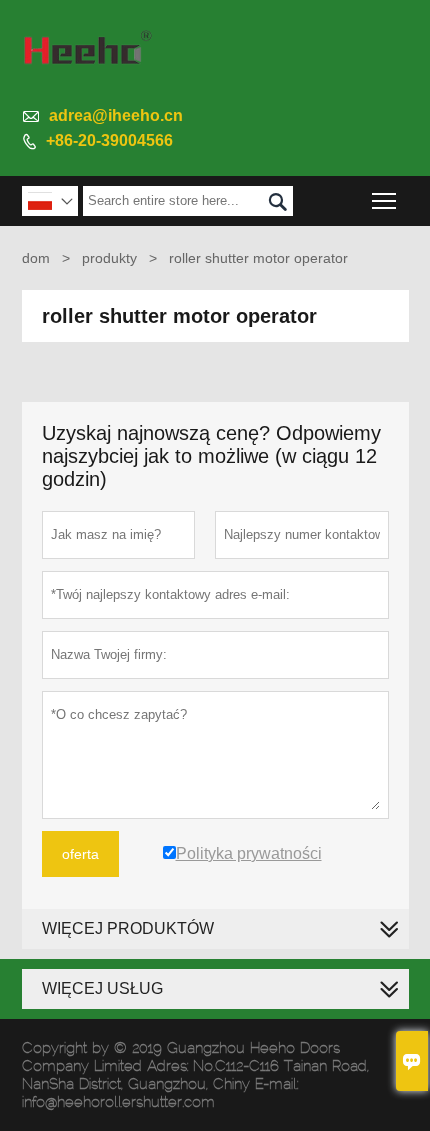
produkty (109, 258)
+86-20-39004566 (109, 140)
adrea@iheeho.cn (116, 115)
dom (36, 258)
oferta (80, 854)
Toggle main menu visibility (384, 200)
